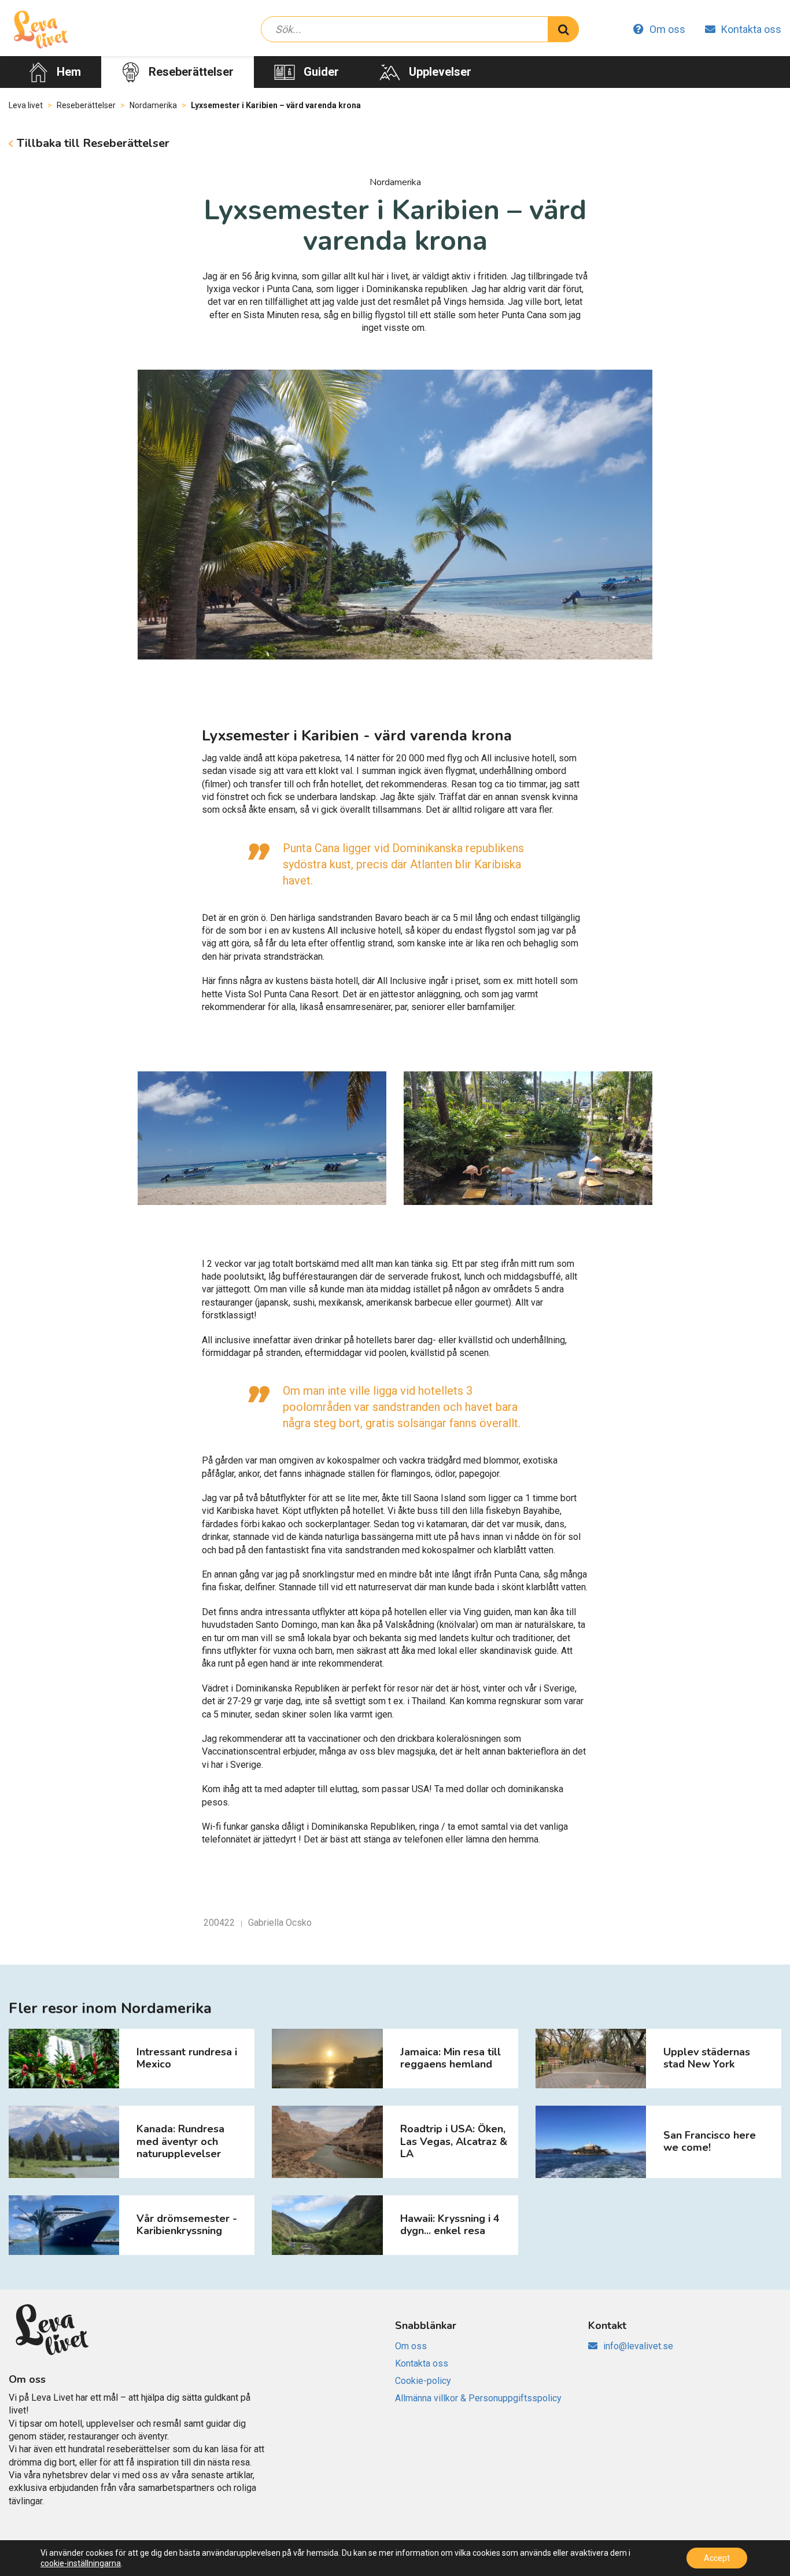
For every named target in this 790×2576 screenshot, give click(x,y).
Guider (321, 72)
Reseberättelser (191, 72)
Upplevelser (440, 72)
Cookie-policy (423, 2381)
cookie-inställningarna (81, 2563)
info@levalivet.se (638, 2346)
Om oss (667, 29)
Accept (717, 2558)
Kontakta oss (751, 29)
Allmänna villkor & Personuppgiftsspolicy (478, 2398)
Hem (69, 72)
